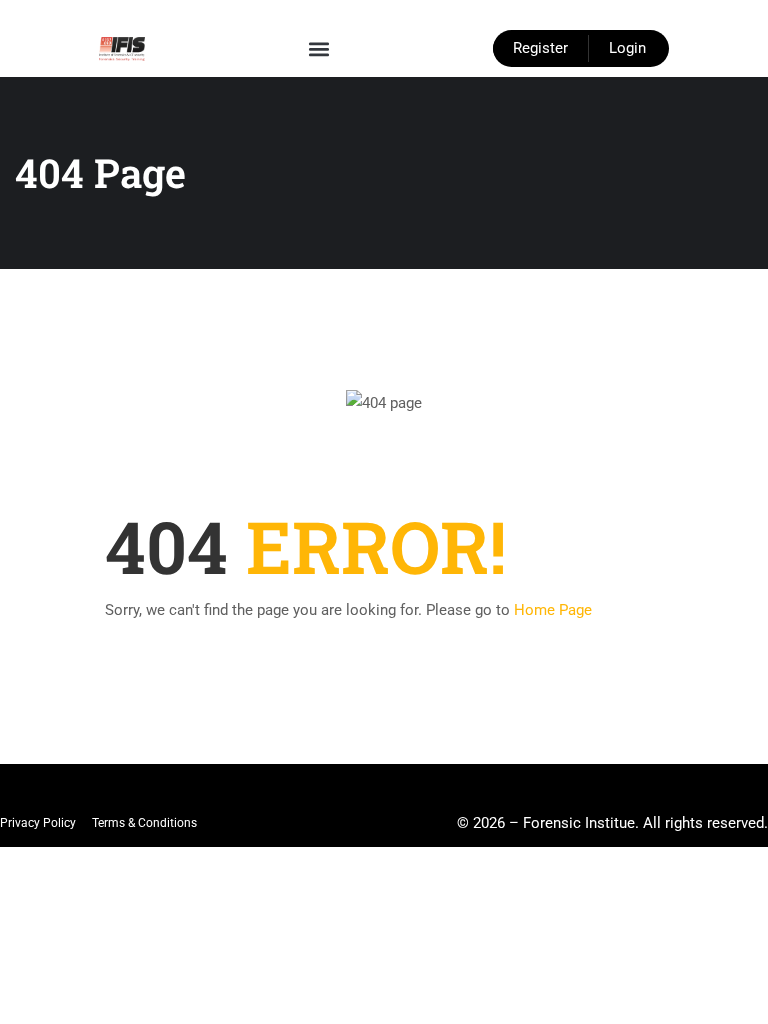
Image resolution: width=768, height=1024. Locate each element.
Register (540, 48)
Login (627, 48)
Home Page (553, 610)
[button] (319, 48)
